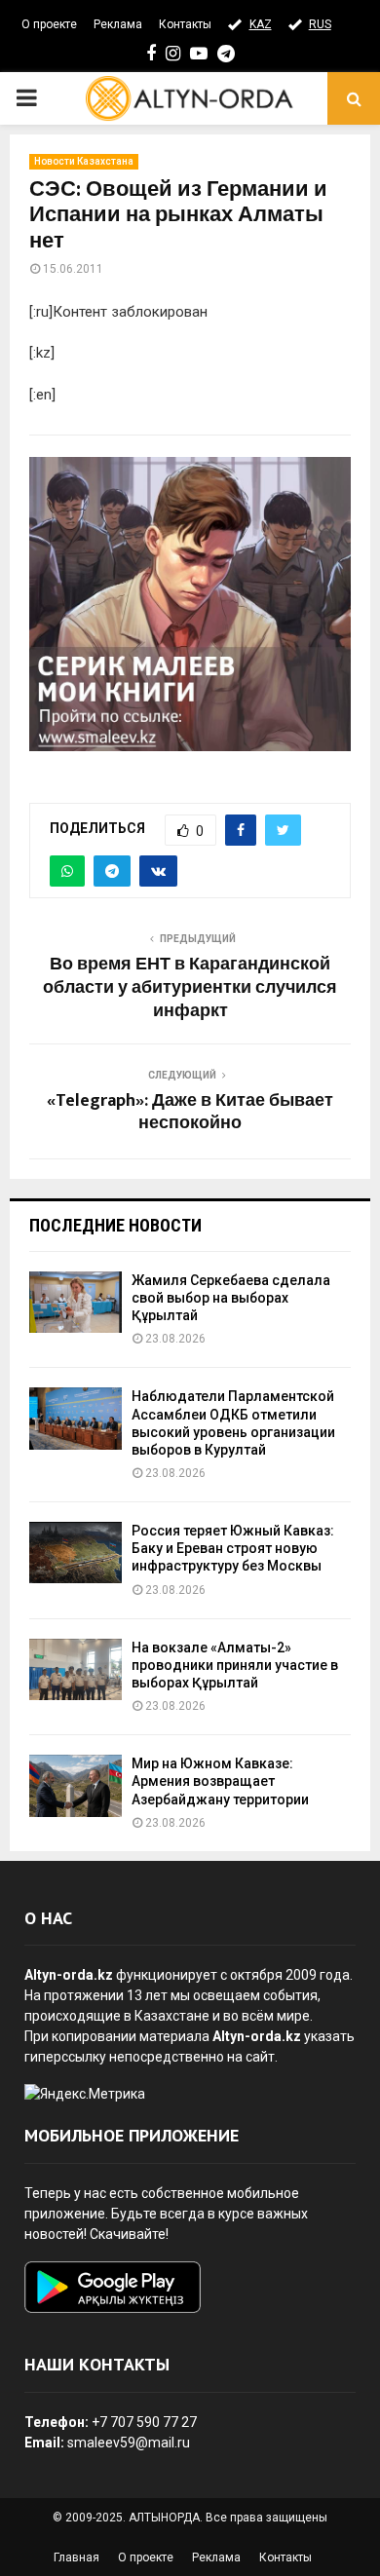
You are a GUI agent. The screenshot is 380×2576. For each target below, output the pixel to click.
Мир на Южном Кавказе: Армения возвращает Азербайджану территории (220, 1781)
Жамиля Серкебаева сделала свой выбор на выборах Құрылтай (231, 1298)
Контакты (185, 24)
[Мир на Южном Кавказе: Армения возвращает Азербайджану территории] (76, 1785)
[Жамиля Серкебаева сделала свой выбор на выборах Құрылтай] (76, 1302)
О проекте (49, 24)
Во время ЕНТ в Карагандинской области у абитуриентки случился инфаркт (190, 988)
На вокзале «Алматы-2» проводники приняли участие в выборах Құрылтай (235, 1665)
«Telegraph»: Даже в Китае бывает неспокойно (190, 1113)
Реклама (118, 24)
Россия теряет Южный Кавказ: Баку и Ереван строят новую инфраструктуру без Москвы (233, 1548)
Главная (76, 2557)
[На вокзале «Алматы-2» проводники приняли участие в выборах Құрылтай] (76, 1669)
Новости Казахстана (84, 161)
